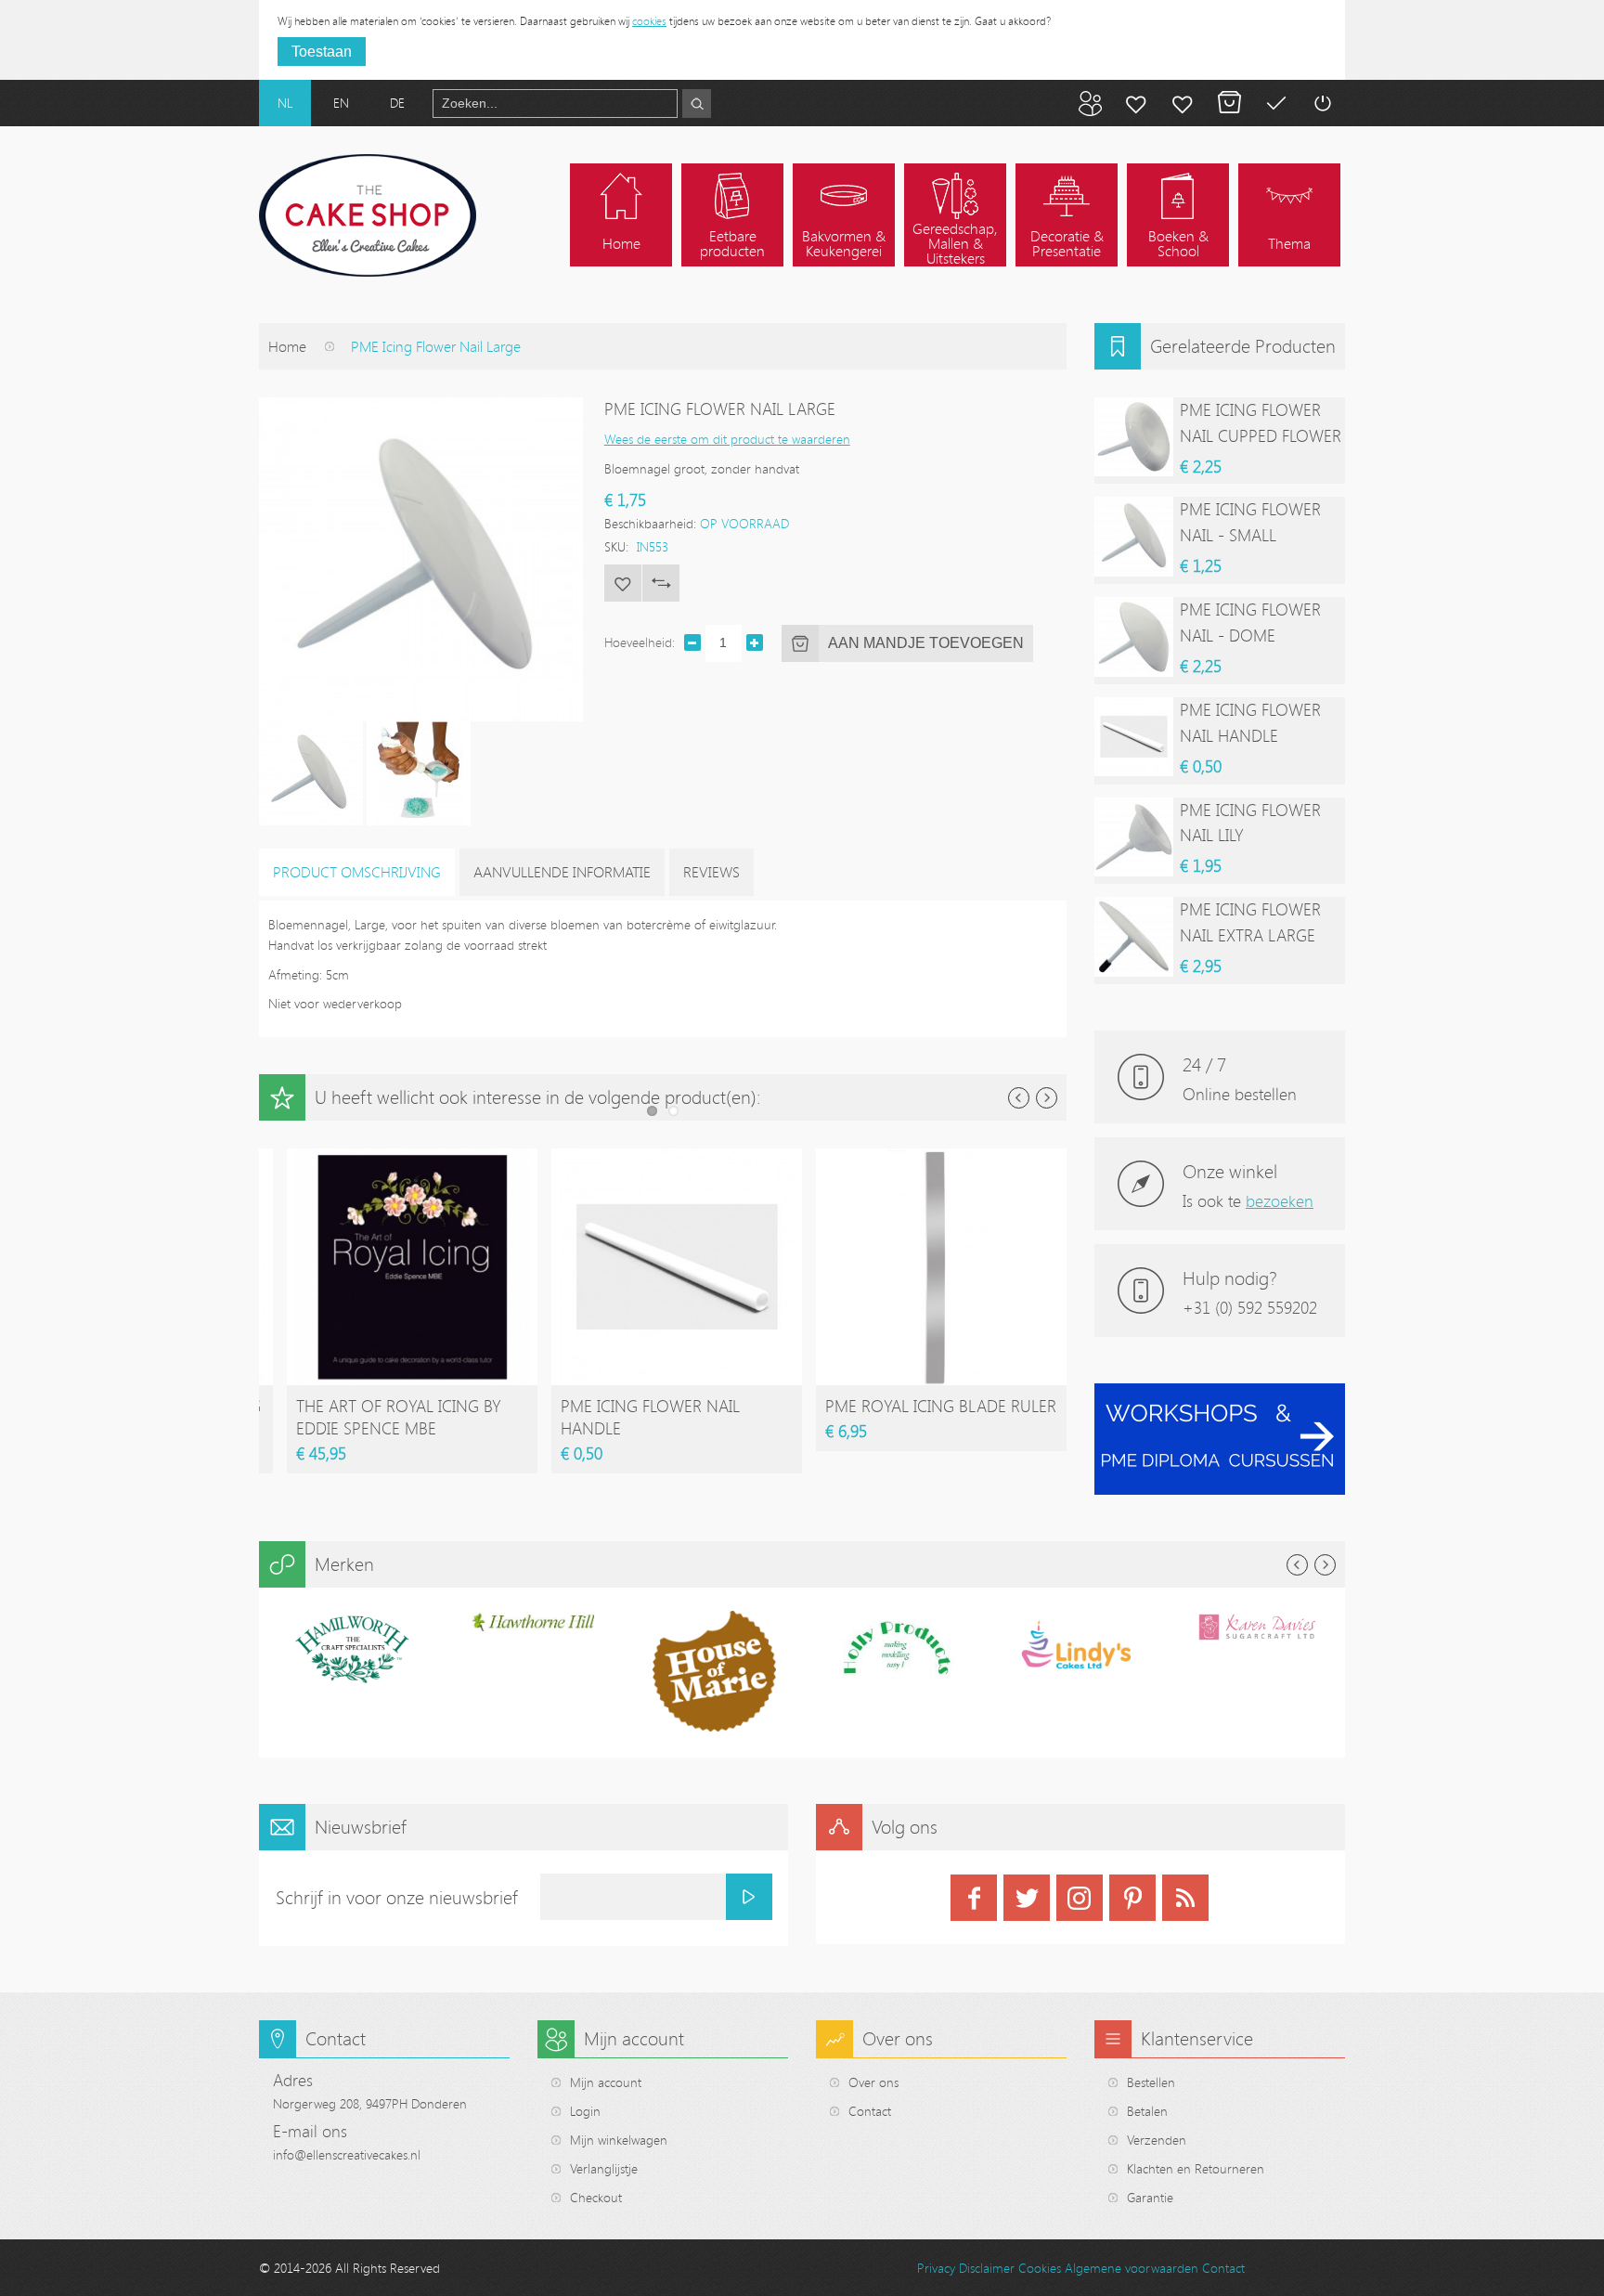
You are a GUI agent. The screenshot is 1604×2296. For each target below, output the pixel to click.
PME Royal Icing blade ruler (941, 1406)
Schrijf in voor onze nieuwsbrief (397, 1897)
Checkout (596, 2197)
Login (585, 2111)
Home (287, 346)
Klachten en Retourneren (1196, 2168)
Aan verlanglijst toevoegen (623, 583)
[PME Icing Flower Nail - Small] (1134, 536)
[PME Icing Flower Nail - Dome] (1134, 636)
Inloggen (1322, 103)
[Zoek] (697, 104)
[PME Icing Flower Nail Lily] (1134, 837)
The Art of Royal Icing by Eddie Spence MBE (399, 1417)
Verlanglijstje (604, 2168)
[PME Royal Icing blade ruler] (941, 1157)
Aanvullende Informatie (562, 872)
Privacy (936, 2268)
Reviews (711, 872)
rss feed (1185, 1898)
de (397, 103)
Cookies (1040, 2268)
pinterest (1132, 1898)
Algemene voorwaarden (1132, 2268)
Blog (1090, 103)
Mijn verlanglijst (1183, 103)
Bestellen (1151, 2082)
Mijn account (1136, 103)
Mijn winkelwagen (1229, 103)
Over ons (873, 2082)
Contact (870, 2111)
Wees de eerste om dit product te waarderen (727, 439)
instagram (1080, 1898)
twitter (1027, 1898)
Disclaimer (987, 2268)
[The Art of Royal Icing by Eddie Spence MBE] (412, 1157)
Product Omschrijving (357, 872)
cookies (649, 20)
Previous (1019, 1098)
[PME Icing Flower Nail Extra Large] (1134, 936)
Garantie (1150, 2197)
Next (1047, 1098)
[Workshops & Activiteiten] (1220, 1393)
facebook (974, 1898)
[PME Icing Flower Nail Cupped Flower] (1134, 437)
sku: (616, 546)
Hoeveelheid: (640, 642)
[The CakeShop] (368, 215)
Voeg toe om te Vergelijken (661, 583)
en (341, 103)
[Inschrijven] (749, 1897)
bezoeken (1280, 1200)
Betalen (1275, 103)
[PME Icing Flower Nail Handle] (677, 1157)
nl (285, 103)
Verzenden (1157, 2140)
